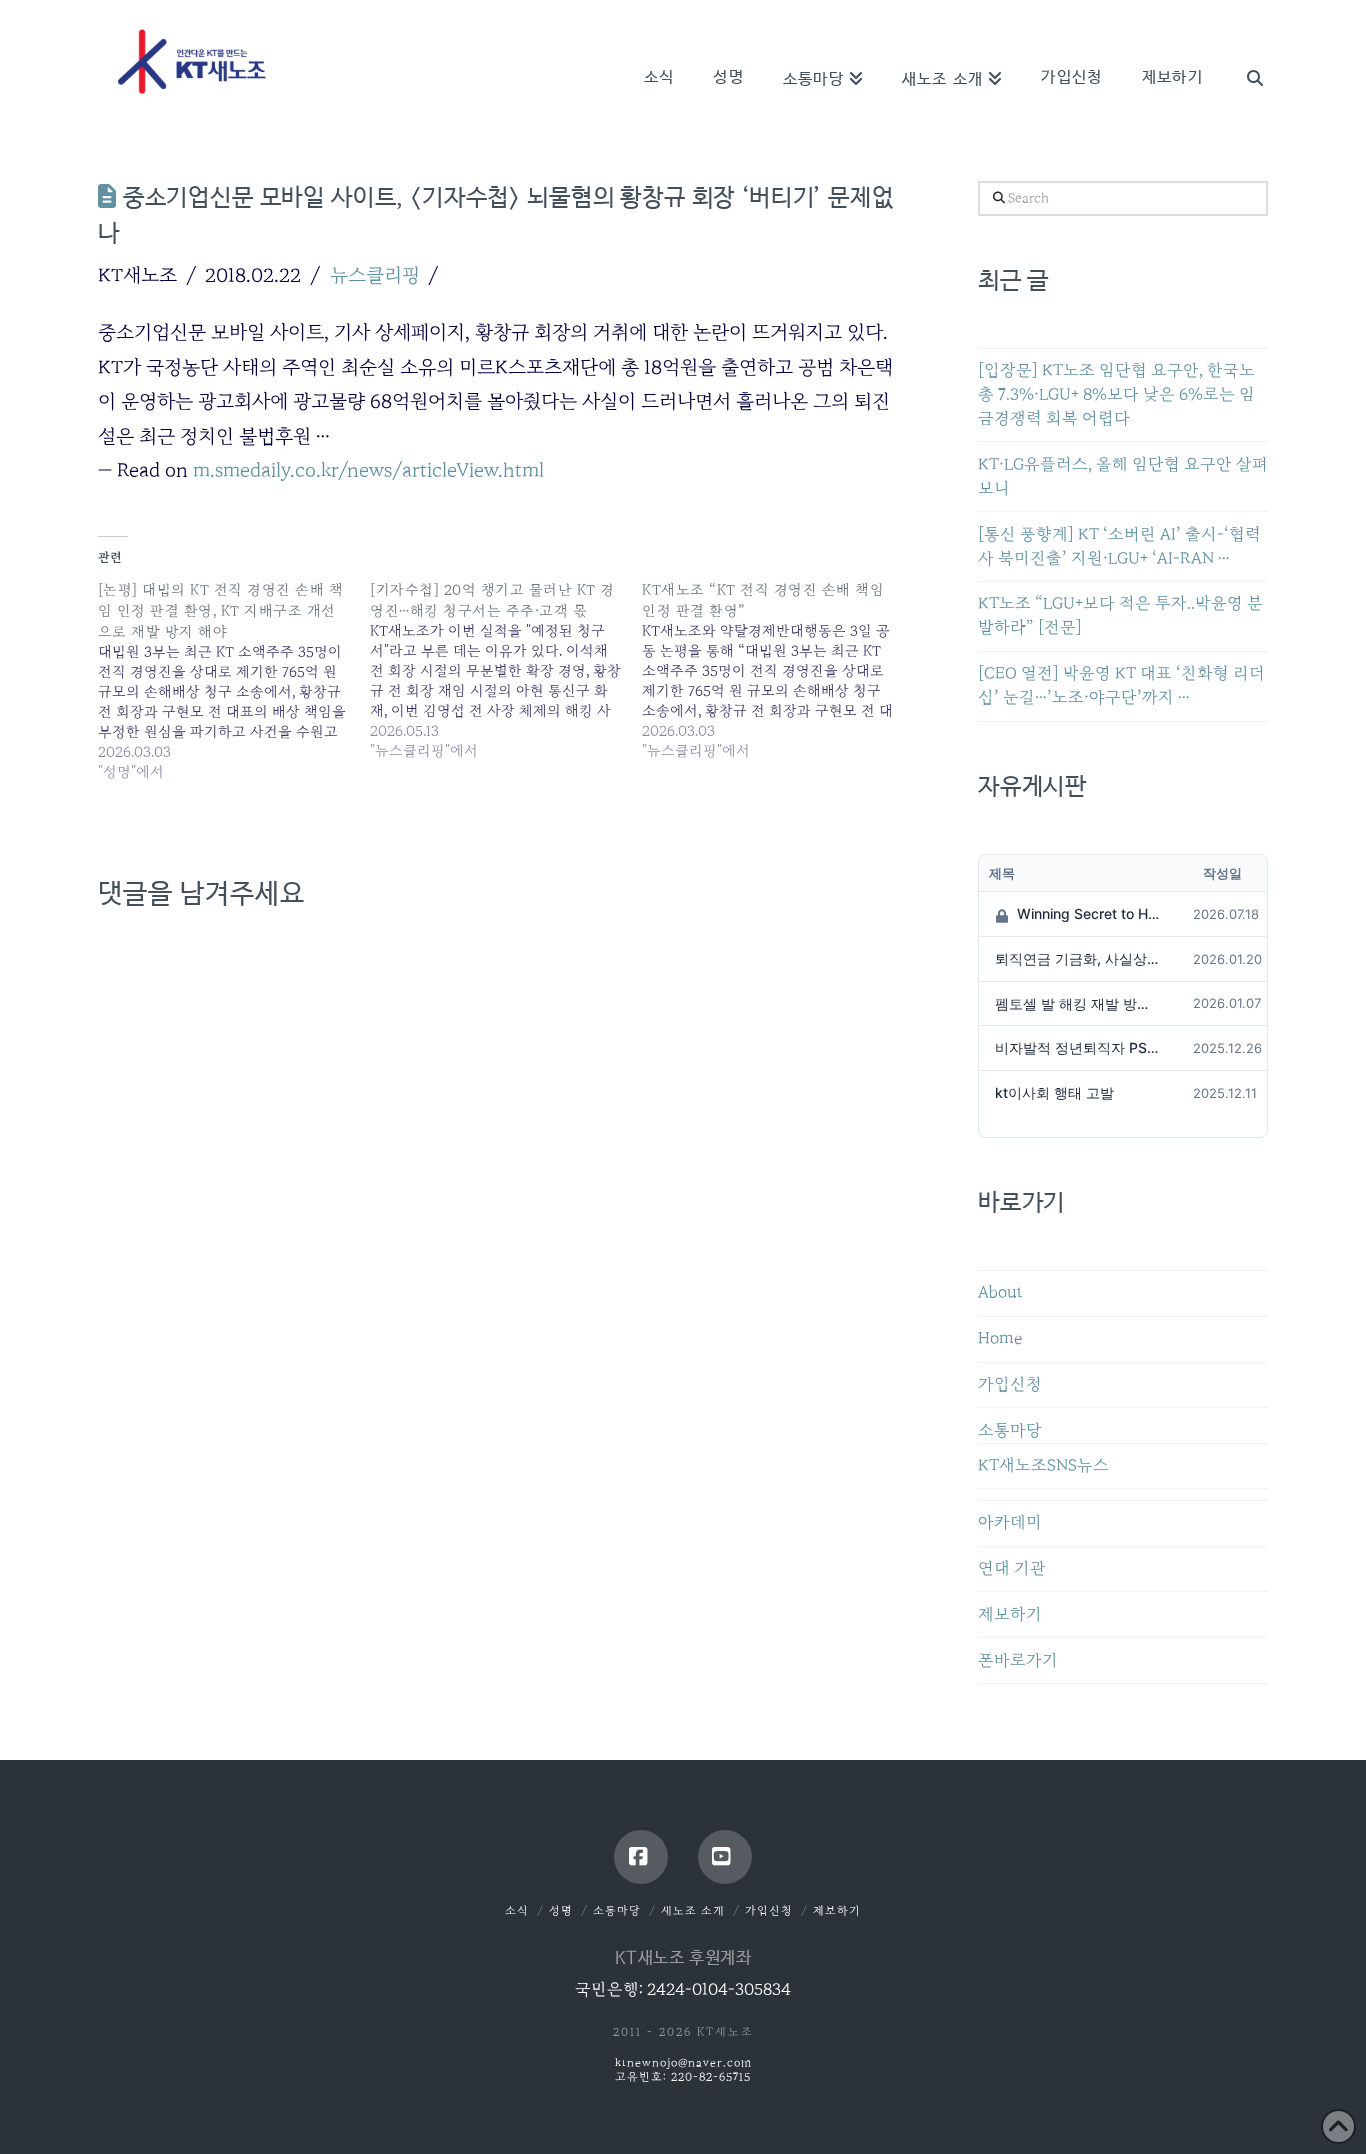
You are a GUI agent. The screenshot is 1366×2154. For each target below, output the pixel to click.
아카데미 (1010, 1522)
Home (1000, 1338)
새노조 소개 (693, 1910)
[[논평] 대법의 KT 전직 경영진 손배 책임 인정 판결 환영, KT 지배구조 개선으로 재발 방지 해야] (234, 680)
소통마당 (1010, 1430)
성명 (561, 1910)
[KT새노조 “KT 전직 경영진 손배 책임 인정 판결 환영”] (778, 670)
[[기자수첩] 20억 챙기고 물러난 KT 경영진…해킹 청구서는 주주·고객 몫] (506, 670)
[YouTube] (725, 1857)
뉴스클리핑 (375, 275)
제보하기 (1010, 1614)
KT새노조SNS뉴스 (1043, 1465)
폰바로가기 (1018, 1660)
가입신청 (1010, 1384)
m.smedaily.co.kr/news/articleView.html (368, 470)
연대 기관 (1012, 1568)
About (1000, 1292)
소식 (517, 1910)
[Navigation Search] (1245, 50)
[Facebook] (641, 1857)
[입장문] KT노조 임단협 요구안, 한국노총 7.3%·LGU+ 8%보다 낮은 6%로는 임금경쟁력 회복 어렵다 (1116, 394)
